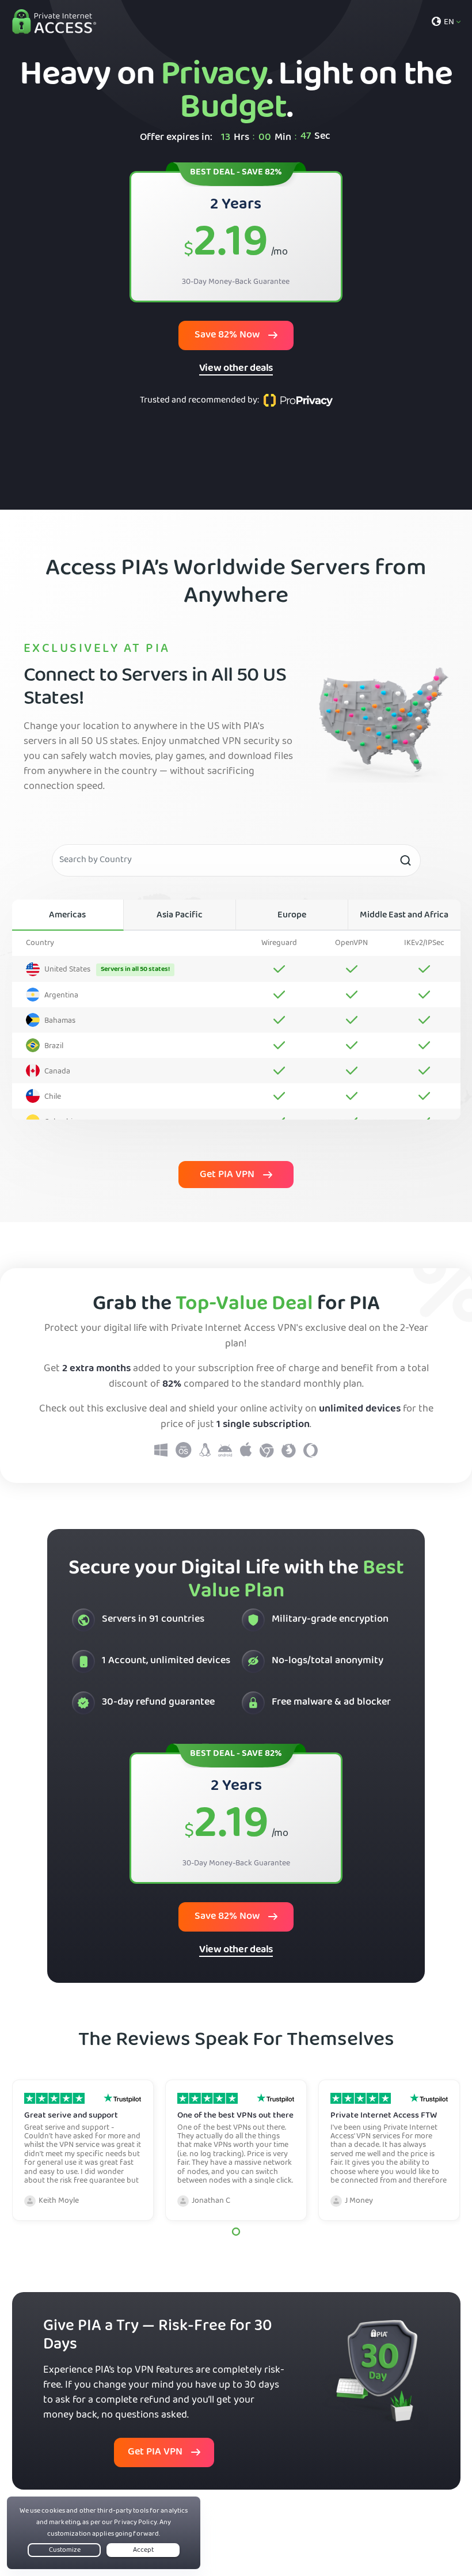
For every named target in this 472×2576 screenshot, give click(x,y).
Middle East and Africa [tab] (404, 916)
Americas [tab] (67, 916)
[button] (236, 2232)
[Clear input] (405, 860)
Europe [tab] (292, 916)
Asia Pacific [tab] (180, 916)
